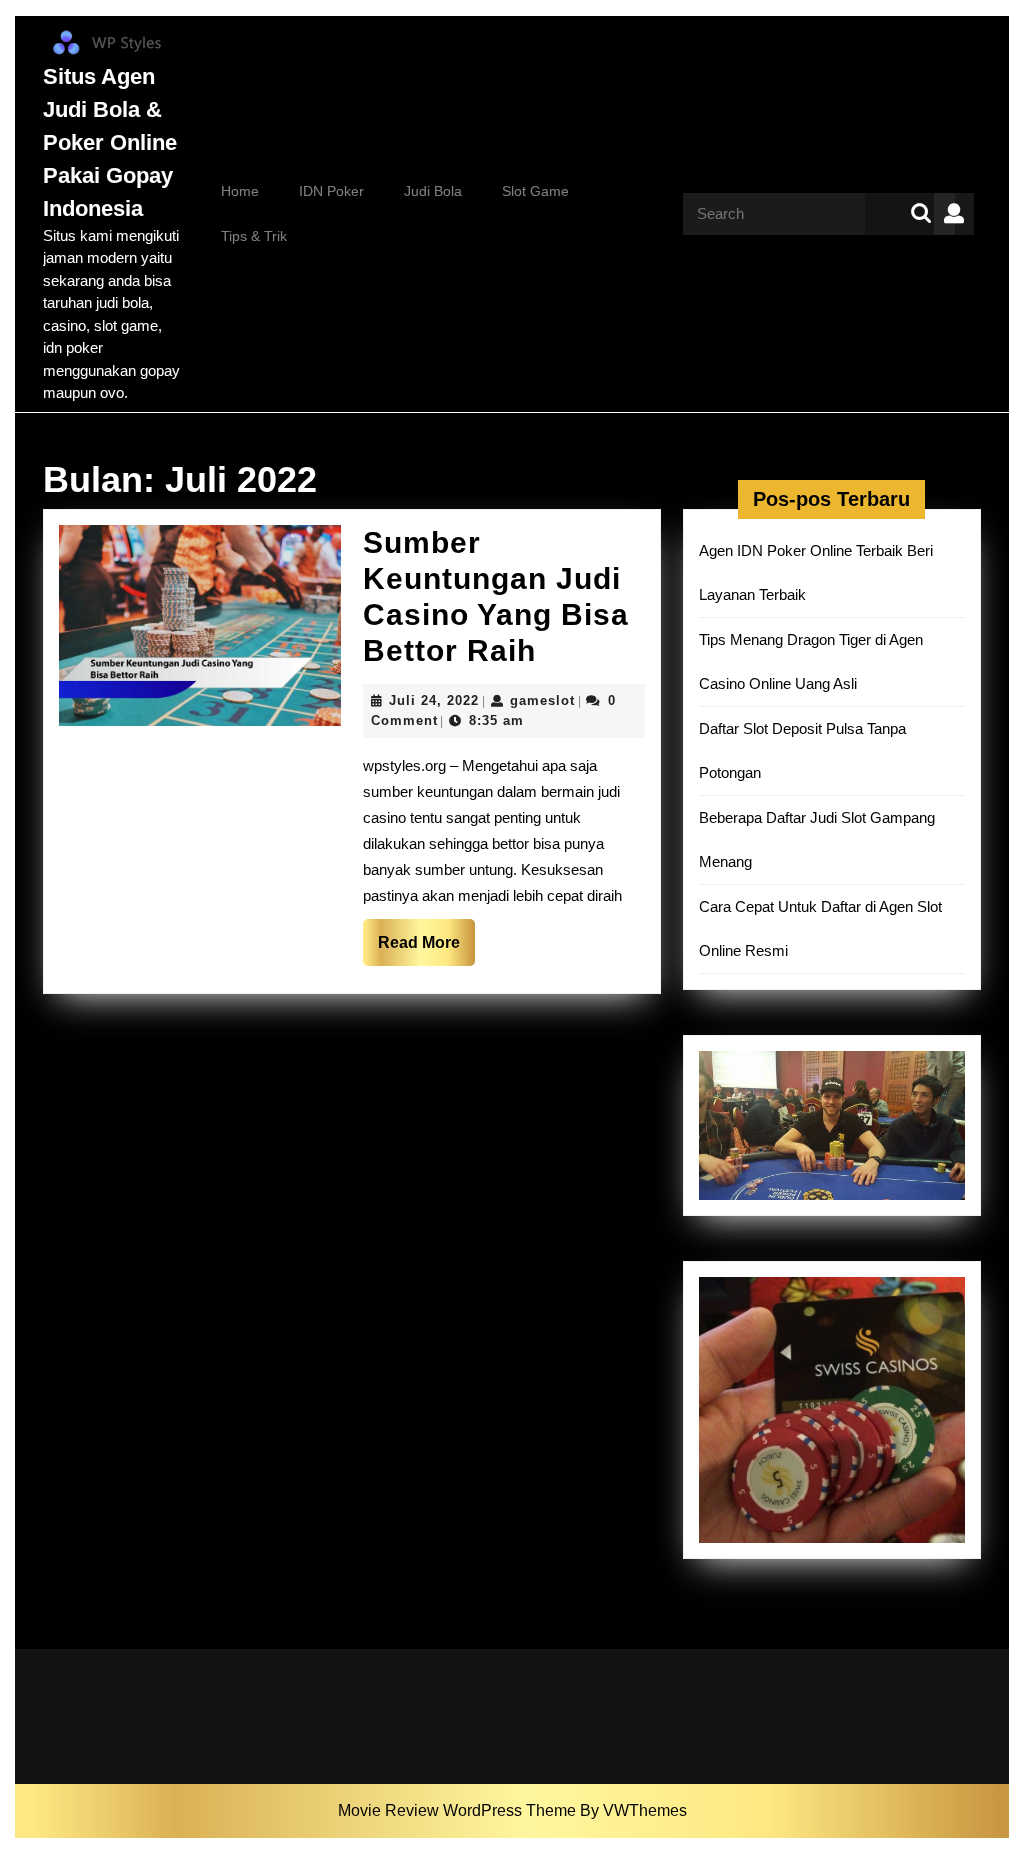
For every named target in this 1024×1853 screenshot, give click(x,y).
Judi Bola (433, 191)
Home (240, 191)
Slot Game (535, 191)
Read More (426, 949)
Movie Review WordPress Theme (459, 1810)
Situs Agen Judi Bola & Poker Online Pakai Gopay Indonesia (110, 142)
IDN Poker (331, 191)
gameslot (542, 700)
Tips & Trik (254, 236)
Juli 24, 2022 (434, 700)
